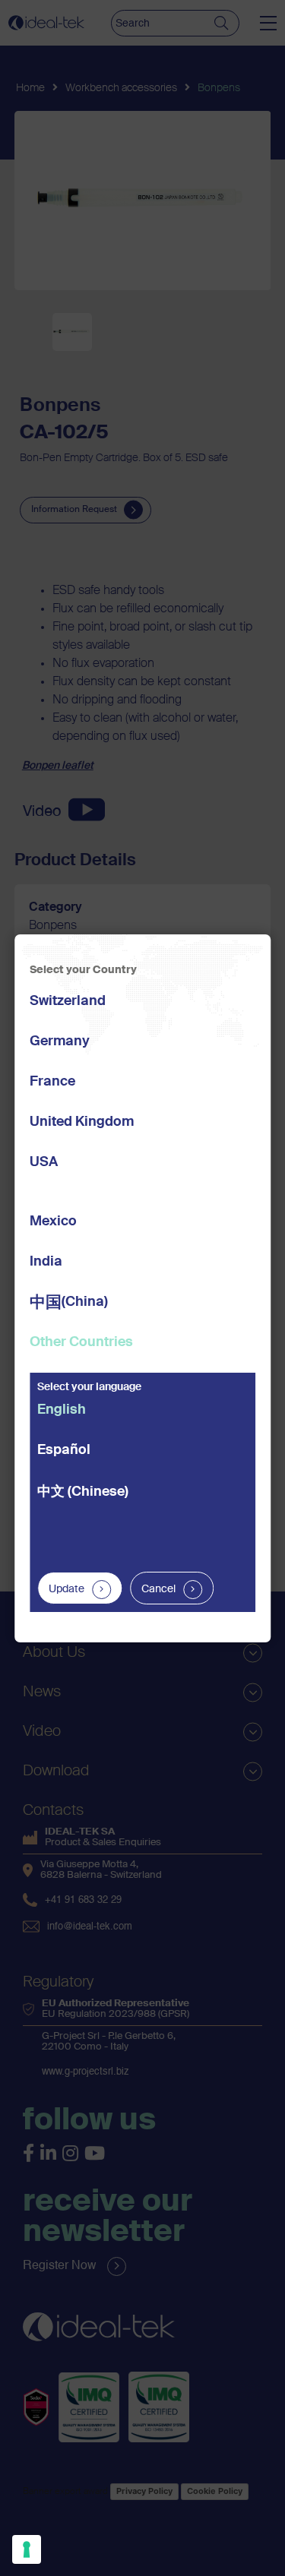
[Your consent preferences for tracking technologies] (27, 2549)
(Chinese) (83, 1492)
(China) (69, 1303)
